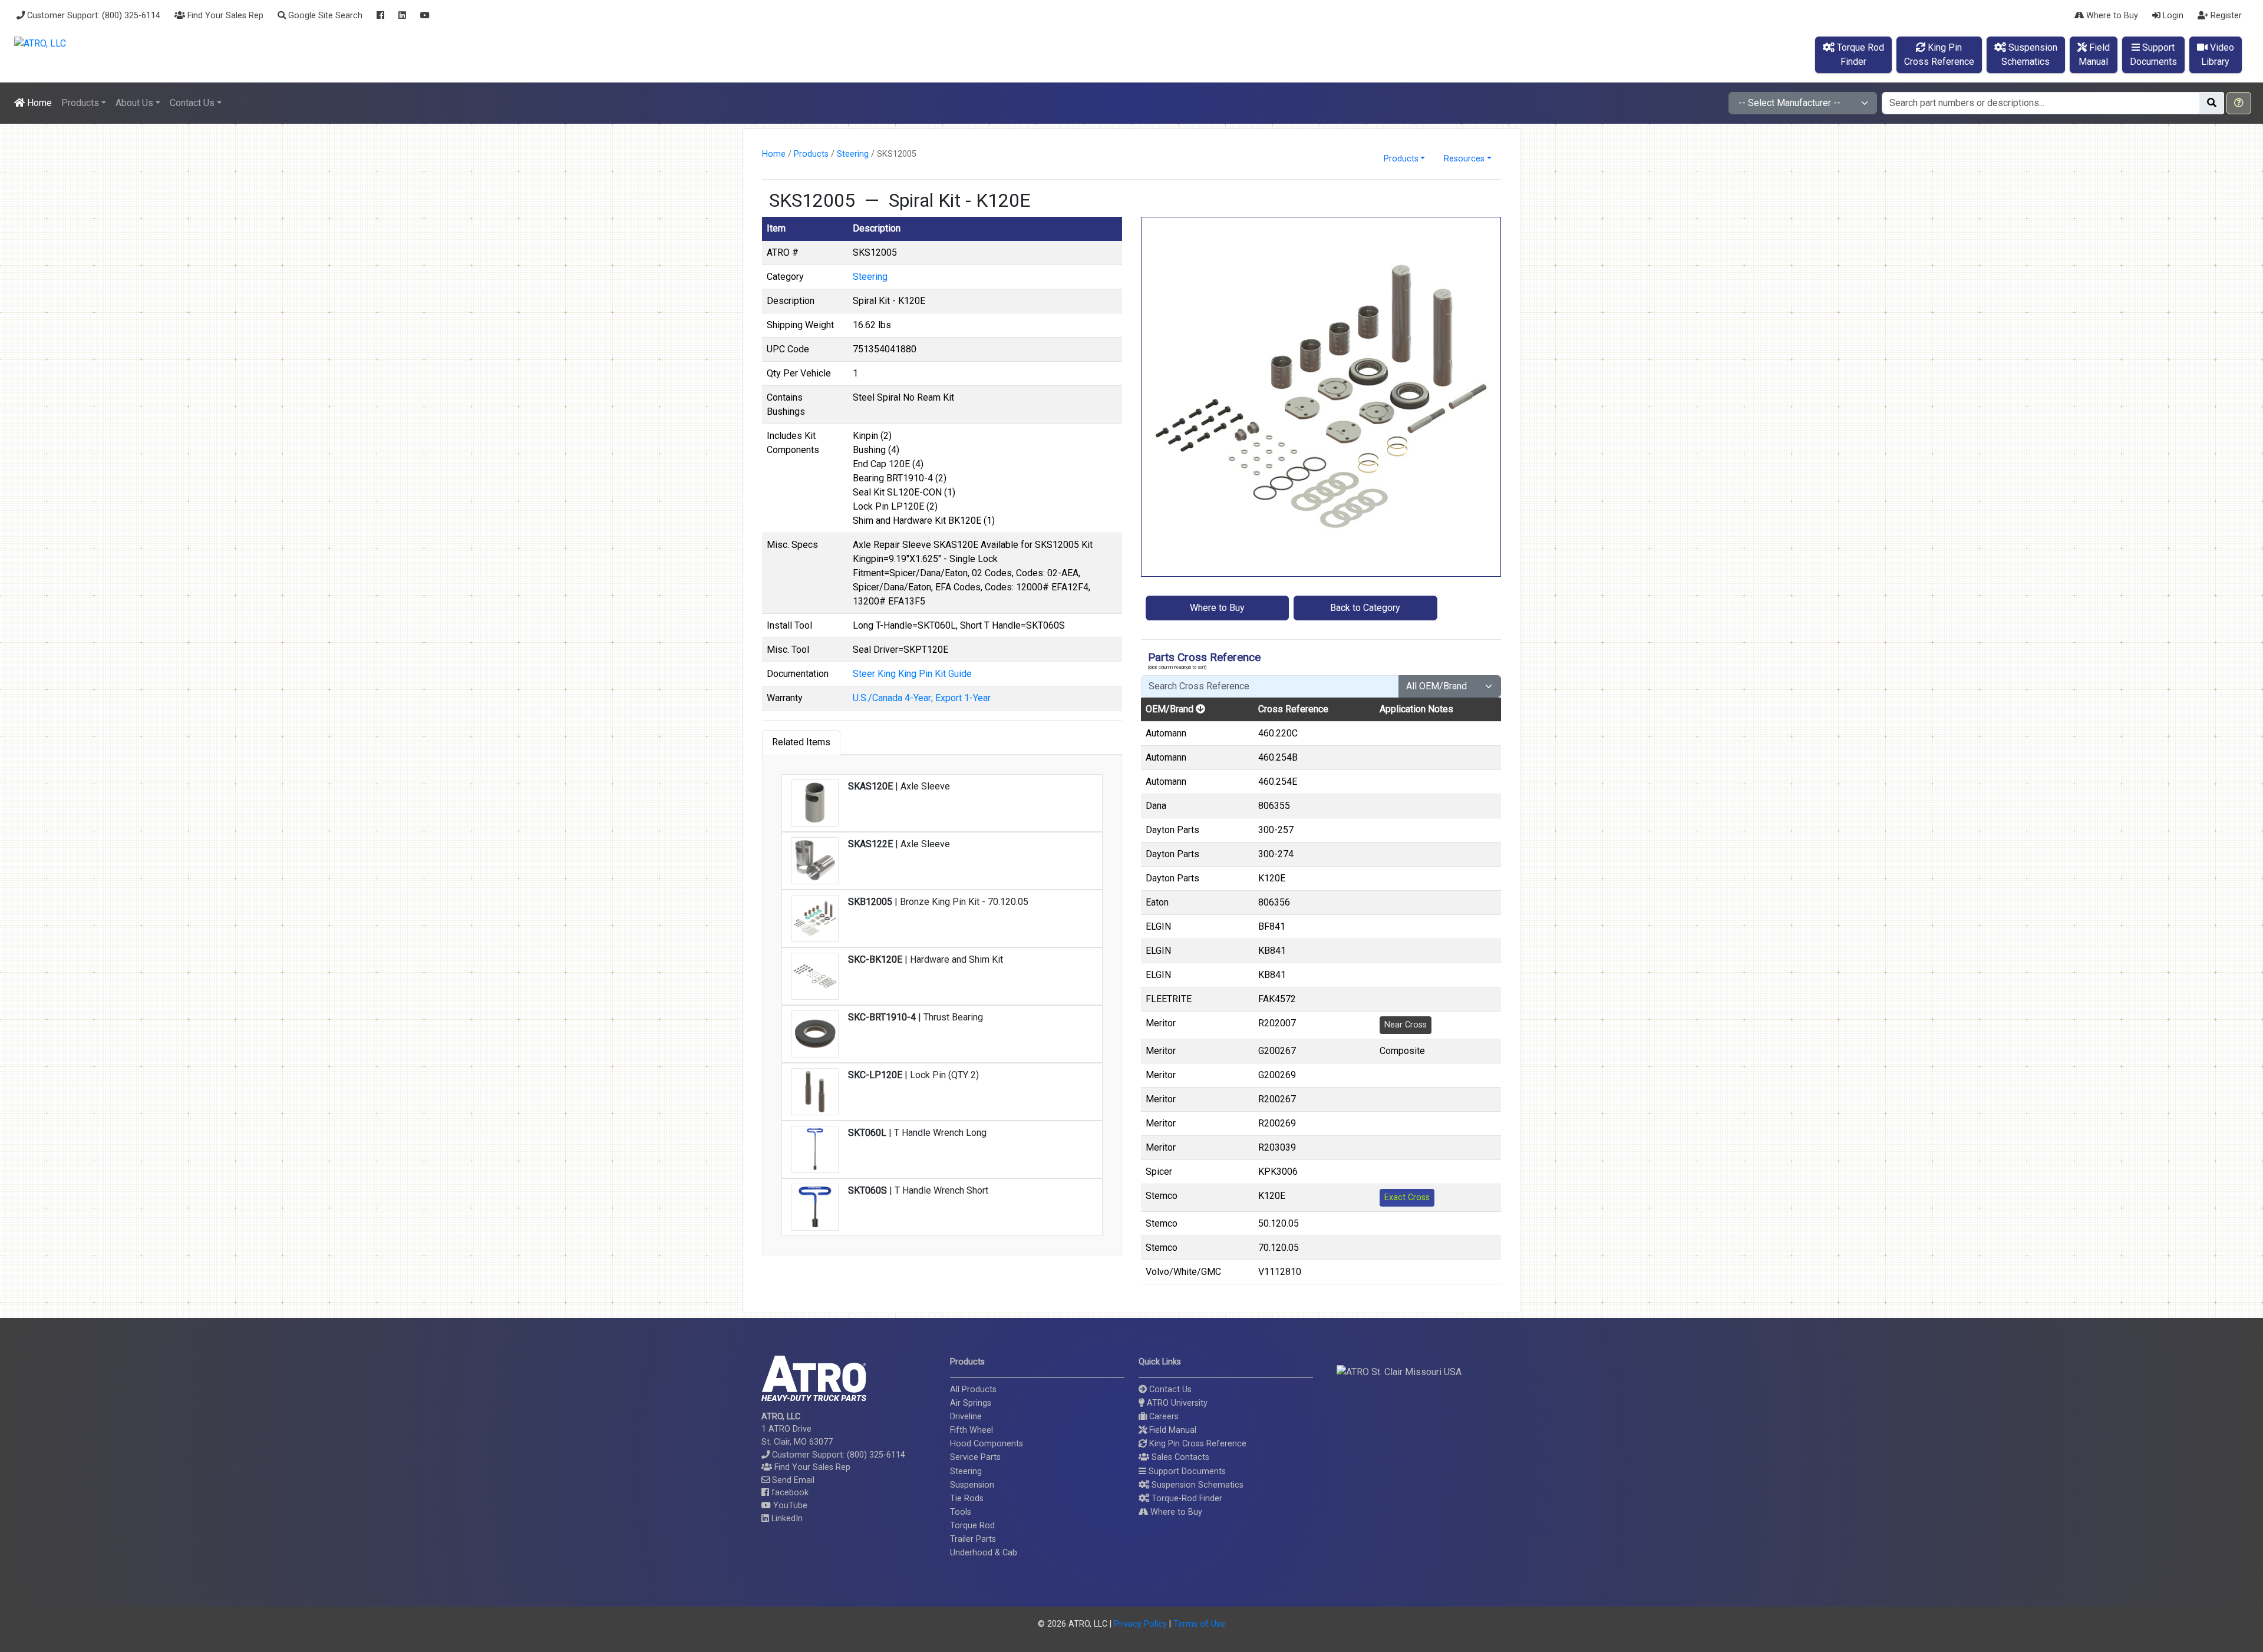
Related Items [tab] (801, 742)
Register (2225, 16)
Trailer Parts (973, 1539)
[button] (2239, 103)
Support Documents (1186, 1471)
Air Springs (971, 1403)
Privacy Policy (1140, 1624)
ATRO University (1176, 1403)
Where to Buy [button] (1217, 608)
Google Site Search (324, 16)
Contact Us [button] (192, 103)
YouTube (789, 1506)
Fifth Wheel (971, 1430)
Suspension (972, 1485)
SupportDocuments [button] (2153, 54)
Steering (853, 154)
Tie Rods (967, 1499)
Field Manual (1172, 1430)
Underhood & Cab (984, 1553)
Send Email (792, 1480)
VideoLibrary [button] (2218, 54)
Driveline (966, 1417)
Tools (961, 1512)
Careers (1163, 1417)
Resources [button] (1464, 159)
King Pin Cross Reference (1197, 1444)
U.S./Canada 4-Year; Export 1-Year (922, 698)
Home (38, 103)
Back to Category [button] (1365, 608)
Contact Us (1169, 1390)
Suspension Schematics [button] (1196, 1485)
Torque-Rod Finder (1186, 1499)
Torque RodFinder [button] (1859, 54)
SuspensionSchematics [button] (2029, 54)
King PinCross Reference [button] (1939, 54)
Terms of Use (1199, 1624)
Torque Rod (972, 1526)
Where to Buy (2111, 16)
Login (2172, 16)
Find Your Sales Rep (224, 16)
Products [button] (80, 103)
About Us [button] (134, 103)
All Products (973, 1390)
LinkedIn (786, 1519)
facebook (789, 1493)
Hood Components (987, 1444)
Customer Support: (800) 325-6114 (93, 16)
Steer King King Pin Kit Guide (912, 674)
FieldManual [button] (2094, 54)
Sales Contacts (1179, 1457)
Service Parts (975, 1457)
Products (811, 154)
